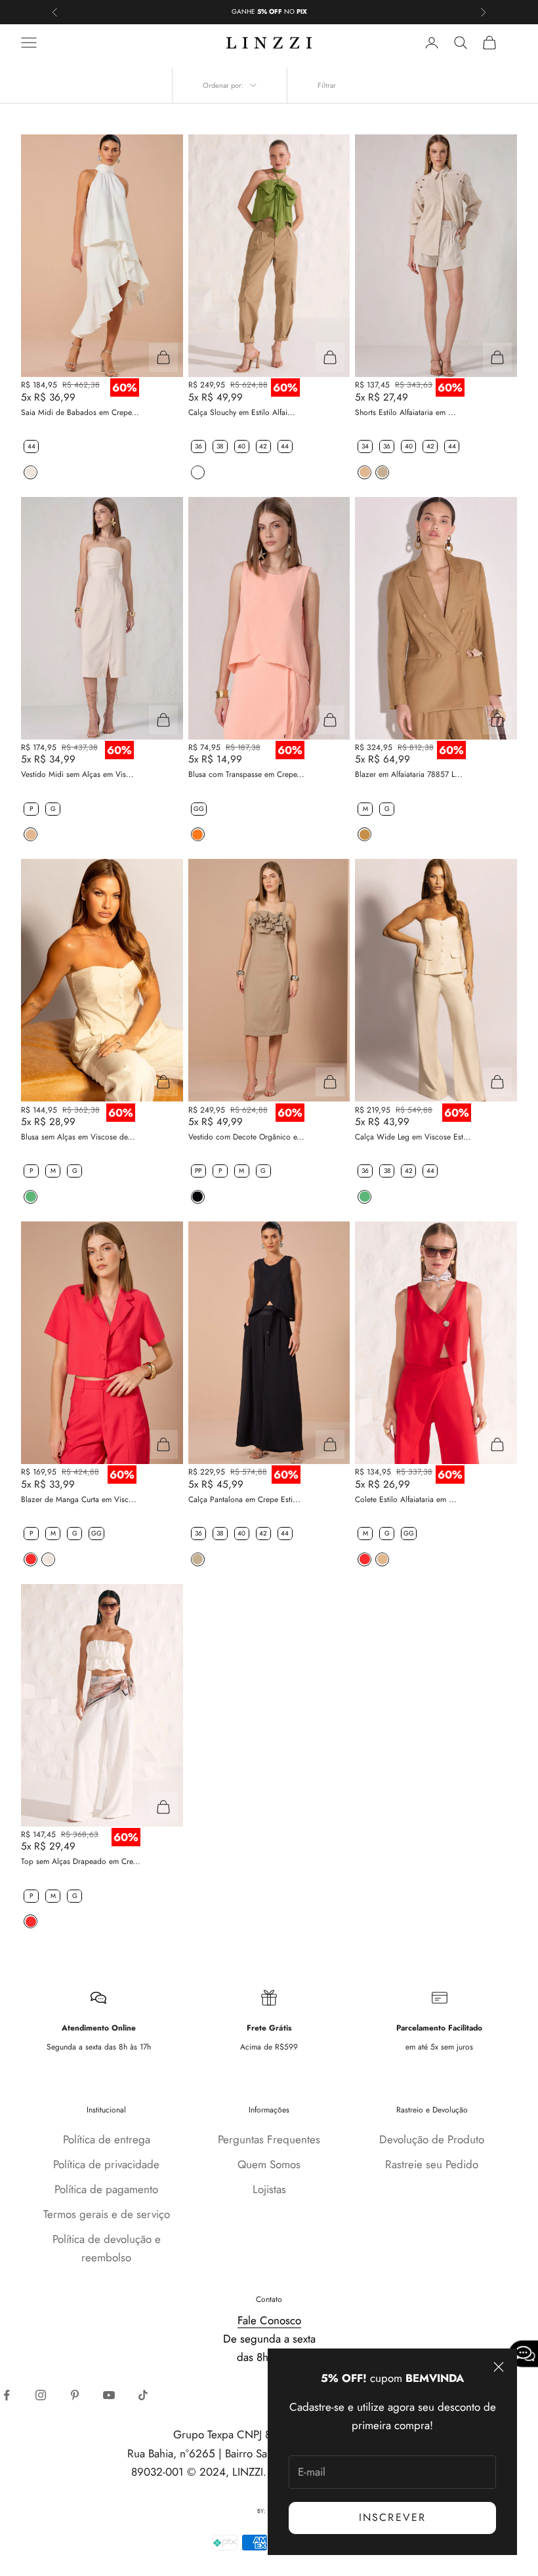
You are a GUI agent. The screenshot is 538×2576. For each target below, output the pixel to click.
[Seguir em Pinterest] (75, 2395)
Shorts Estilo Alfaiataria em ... (405, 412)
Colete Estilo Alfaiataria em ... (406, 1499)
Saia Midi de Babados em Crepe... (80, 412)
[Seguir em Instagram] (41, 2395)
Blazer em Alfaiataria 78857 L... (409, 774)
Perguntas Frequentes (269, 2139)
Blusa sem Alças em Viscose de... (78, 1137)
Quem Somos (269, 2164)
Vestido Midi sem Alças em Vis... (77, 774)
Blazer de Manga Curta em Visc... (79, 1499)
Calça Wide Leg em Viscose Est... (413, 1137)
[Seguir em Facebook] (7, 2395)
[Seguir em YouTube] (109, 2395)
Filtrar (327, 85)
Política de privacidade (106, 2164)
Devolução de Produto (432, 2139)
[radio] (30, 446)
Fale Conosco (269, 2320)
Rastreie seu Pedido (432, 2164)
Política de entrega (107, 2139)
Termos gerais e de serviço (107, 2214)
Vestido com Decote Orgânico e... (246, 1137)
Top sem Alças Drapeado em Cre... (81, 1861)
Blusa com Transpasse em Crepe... (246, 774)
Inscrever (392, 2517)
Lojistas (269, 2189)
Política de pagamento (106, 2189)
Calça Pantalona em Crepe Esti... (244, 1499)
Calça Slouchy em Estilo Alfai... (242, 412)
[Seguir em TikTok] (143, 2395)
